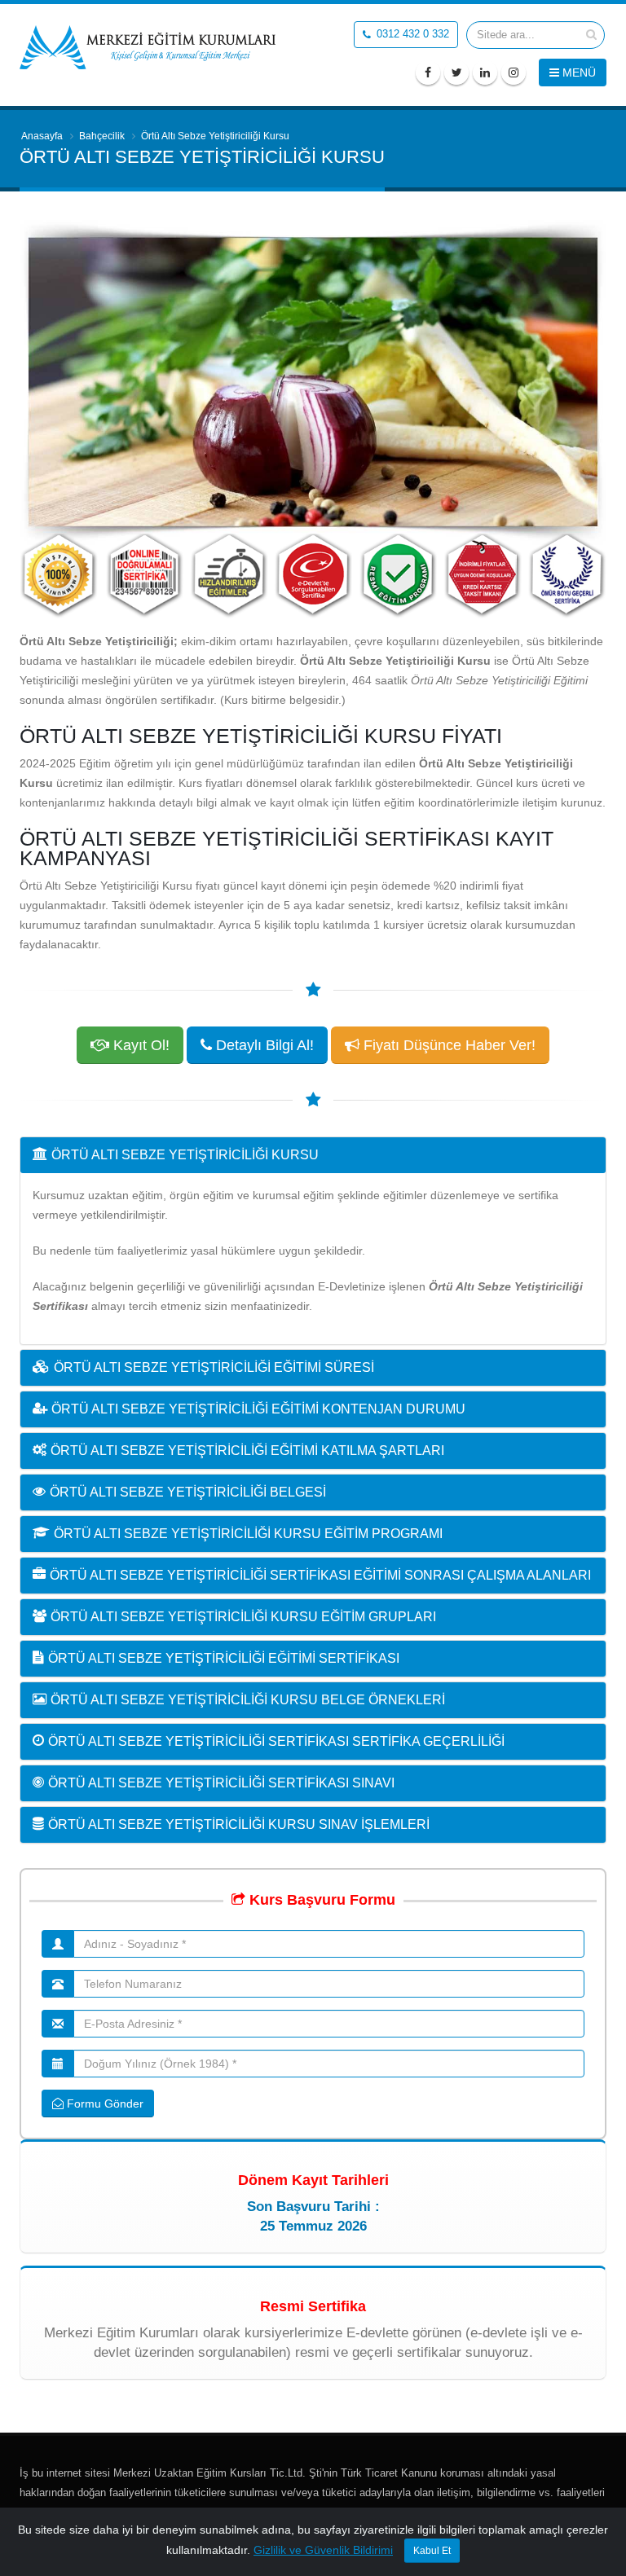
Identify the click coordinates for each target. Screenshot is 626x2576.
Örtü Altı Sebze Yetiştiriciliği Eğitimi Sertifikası (224, 1658)
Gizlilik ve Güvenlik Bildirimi (323, 2550)
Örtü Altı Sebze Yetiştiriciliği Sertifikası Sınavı (221, 1783)
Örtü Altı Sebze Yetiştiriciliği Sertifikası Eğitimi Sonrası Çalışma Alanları (320, 1575)
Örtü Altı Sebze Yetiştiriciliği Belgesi (188, 1492)
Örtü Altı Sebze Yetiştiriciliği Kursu (185, 1155)
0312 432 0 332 (411, 34)
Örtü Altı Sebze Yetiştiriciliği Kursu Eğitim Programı (248, 1534)
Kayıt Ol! (139, 1045)
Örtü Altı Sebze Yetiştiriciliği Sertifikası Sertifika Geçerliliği (276, 1741)
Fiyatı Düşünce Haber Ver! (447, 1045)
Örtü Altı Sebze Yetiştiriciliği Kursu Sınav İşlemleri (239, 1824)
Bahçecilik (102, 136)
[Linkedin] (485, 73)
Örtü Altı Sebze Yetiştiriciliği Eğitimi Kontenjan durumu (258, 1409)
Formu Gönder (104, 2103)
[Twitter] (456, 73)
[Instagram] (514, 73)
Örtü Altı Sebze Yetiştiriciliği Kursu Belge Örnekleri (248, 1700)
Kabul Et (432, 2551)
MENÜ (578, 73)
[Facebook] (428, 73)
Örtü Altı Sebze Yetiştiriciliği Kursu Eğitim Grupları (243, 1617)
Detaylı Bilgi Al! (263, 1045)
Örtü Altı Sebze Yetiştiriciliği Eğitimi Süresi (214, 1367)
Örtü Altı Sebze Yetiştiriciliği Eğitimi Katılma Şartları (247, 1451)
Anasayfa (42, 136)
